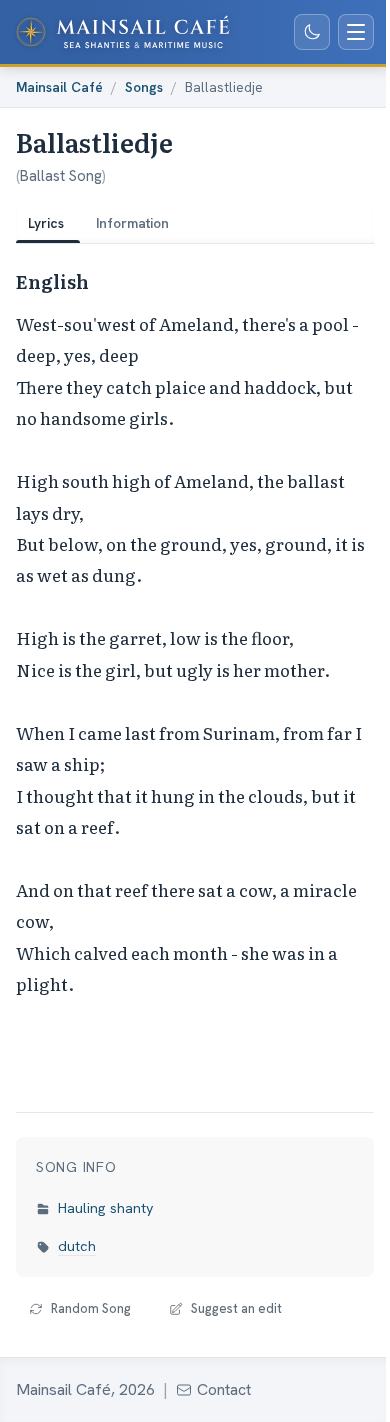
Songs (144, 87)
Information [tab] (132, 223)
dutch (77, 1246)
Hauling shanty (106, 1208)
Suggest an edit (236, 1308)
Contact (224, 1389)
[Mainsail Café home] (123, 32)
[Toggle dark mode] (312, 32)
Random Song (91, 1308)
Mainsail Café (59, 87)
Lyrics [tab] (46, 223)
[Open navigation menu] (356, 32)
